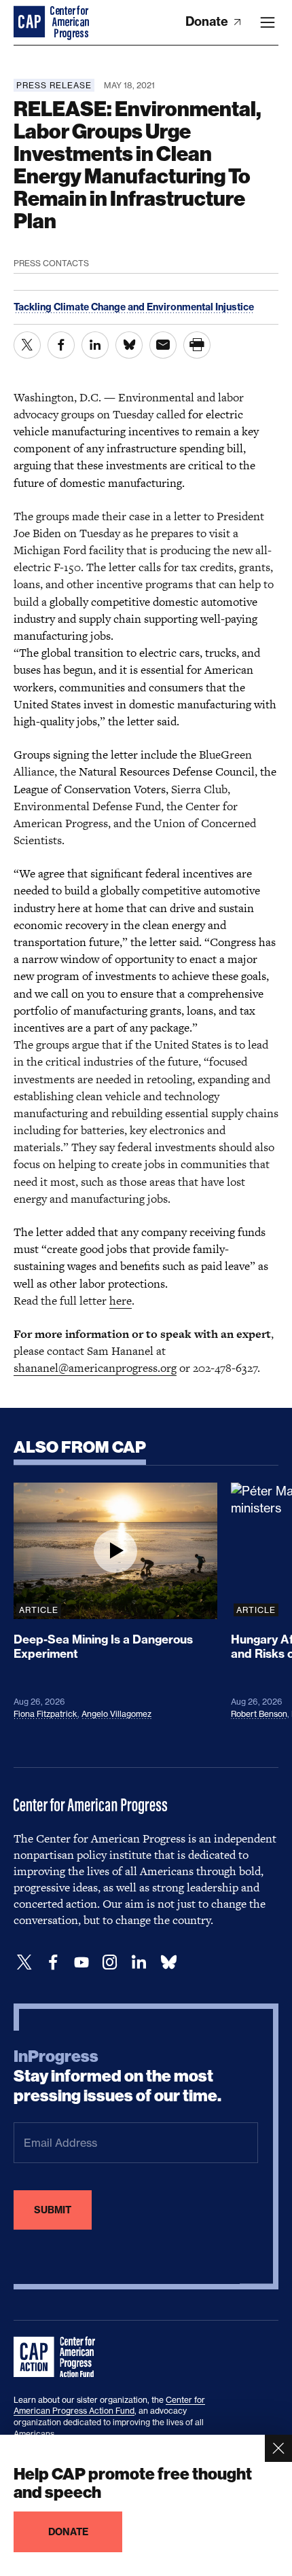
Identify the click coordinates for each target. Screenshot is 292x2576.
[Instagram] (110, 1962)
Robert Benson (259, 1714)
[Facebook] (53, 1962)
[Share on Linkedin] (95, 345)
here (121, 1301)
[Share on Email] (163, 345)
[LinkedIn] (139, 1962)
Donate (208, 21)
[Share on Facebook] (61, 345)
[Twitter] (24, 1962)
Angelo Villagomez (116, 1714)
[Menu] (268, 22)
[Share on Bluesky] (129, 345)
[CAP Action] (58, 2357)
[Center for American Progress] (31, 22)
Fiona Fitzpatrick (45, 1714)
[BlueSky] (168, 1962)
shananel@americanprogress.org (95, 1368)
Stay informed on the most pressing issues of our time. (117, 2076)
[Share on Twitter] (27, 345)
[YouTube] (81, 1962)
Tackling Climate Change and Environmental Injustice (134, 307)
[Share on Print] (197, 345)
